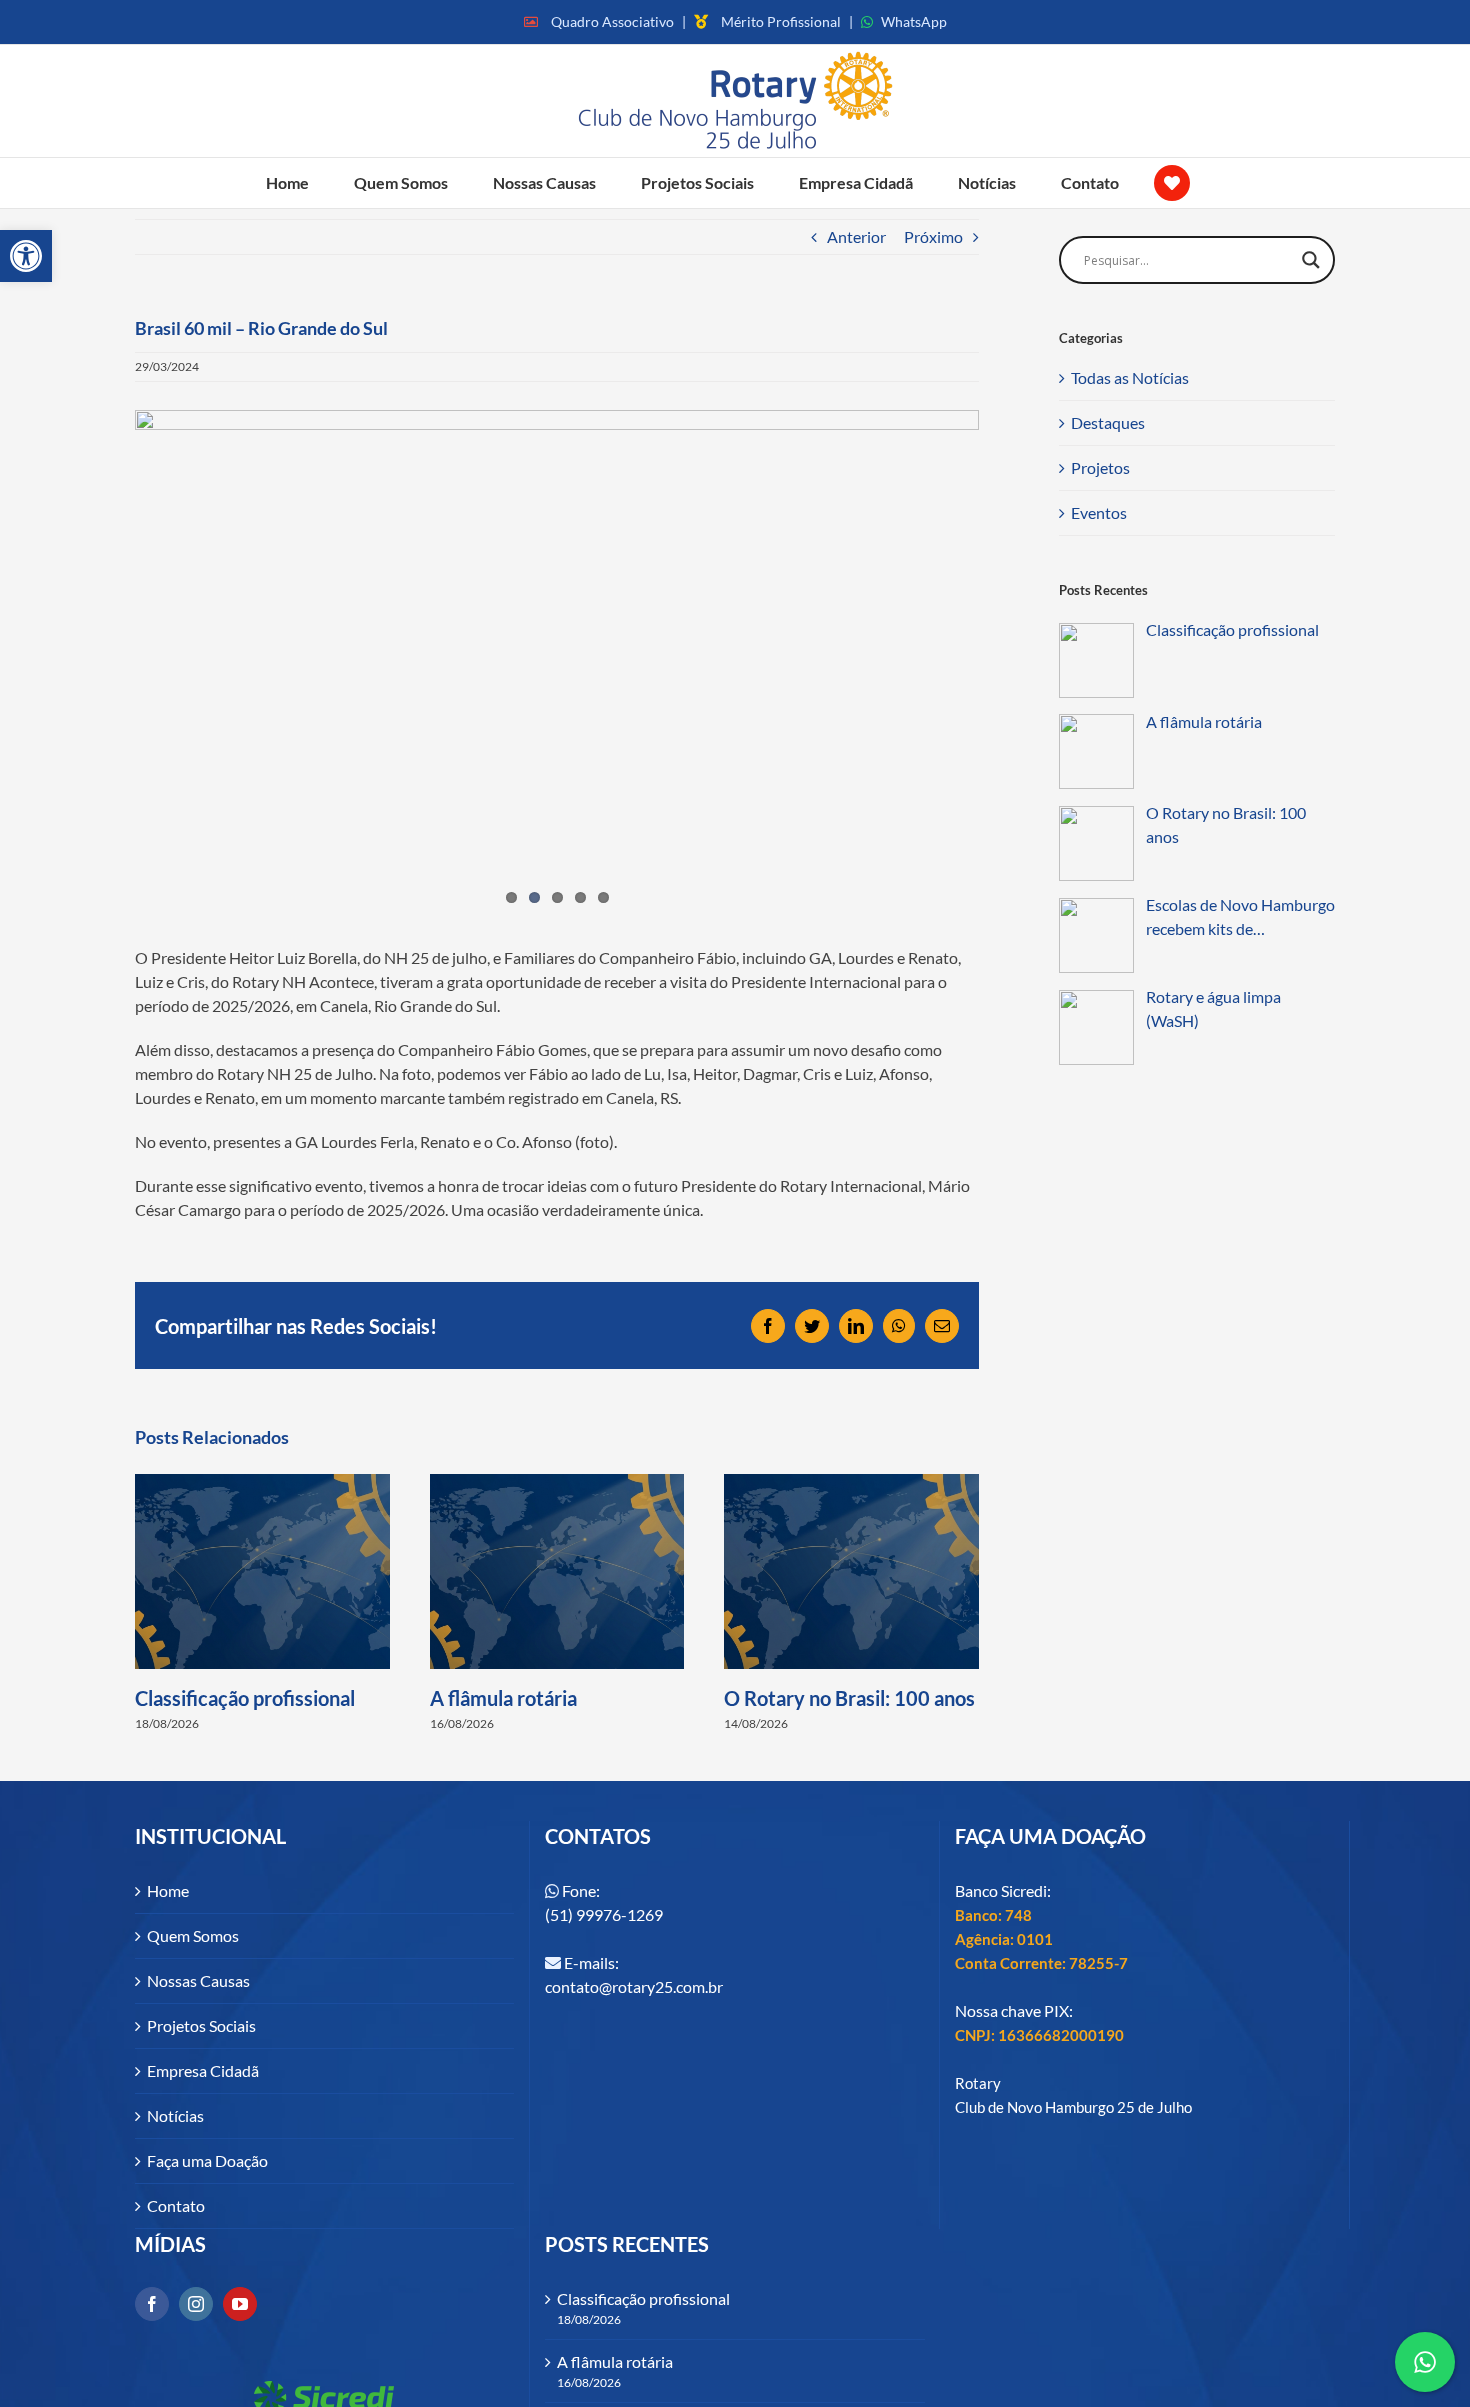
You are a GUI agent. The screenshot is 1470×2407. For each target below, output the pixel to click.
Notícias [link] (175, 2115)
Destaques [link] (1108, 422)
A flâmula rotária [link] (503, 1698)
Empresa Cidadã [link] (203, 2070)
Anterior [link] (856, 236)
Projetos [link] (1100, 467)
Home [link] (168, 1890)
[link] (26, 256)
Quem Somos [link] (193, 1935)
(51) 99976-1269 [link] (604, 1914)
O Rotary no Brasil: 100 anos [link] (849, 1698)
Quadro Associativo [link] (612, 21)
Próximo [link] (933, 236)
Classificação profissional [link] (245, 1698)
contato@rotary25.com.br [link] (634, 1986)
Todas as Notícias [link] (1130, 377)
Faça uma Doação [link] (207, 2160)
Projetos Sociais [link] (201, 2025)
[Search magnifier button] (1311, 260)
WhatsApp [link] (914, 21)
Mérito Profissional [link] (781, 21)
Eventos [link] (1099, 512)
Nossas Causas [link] (198, 1980)
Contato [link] (176, 2205)
